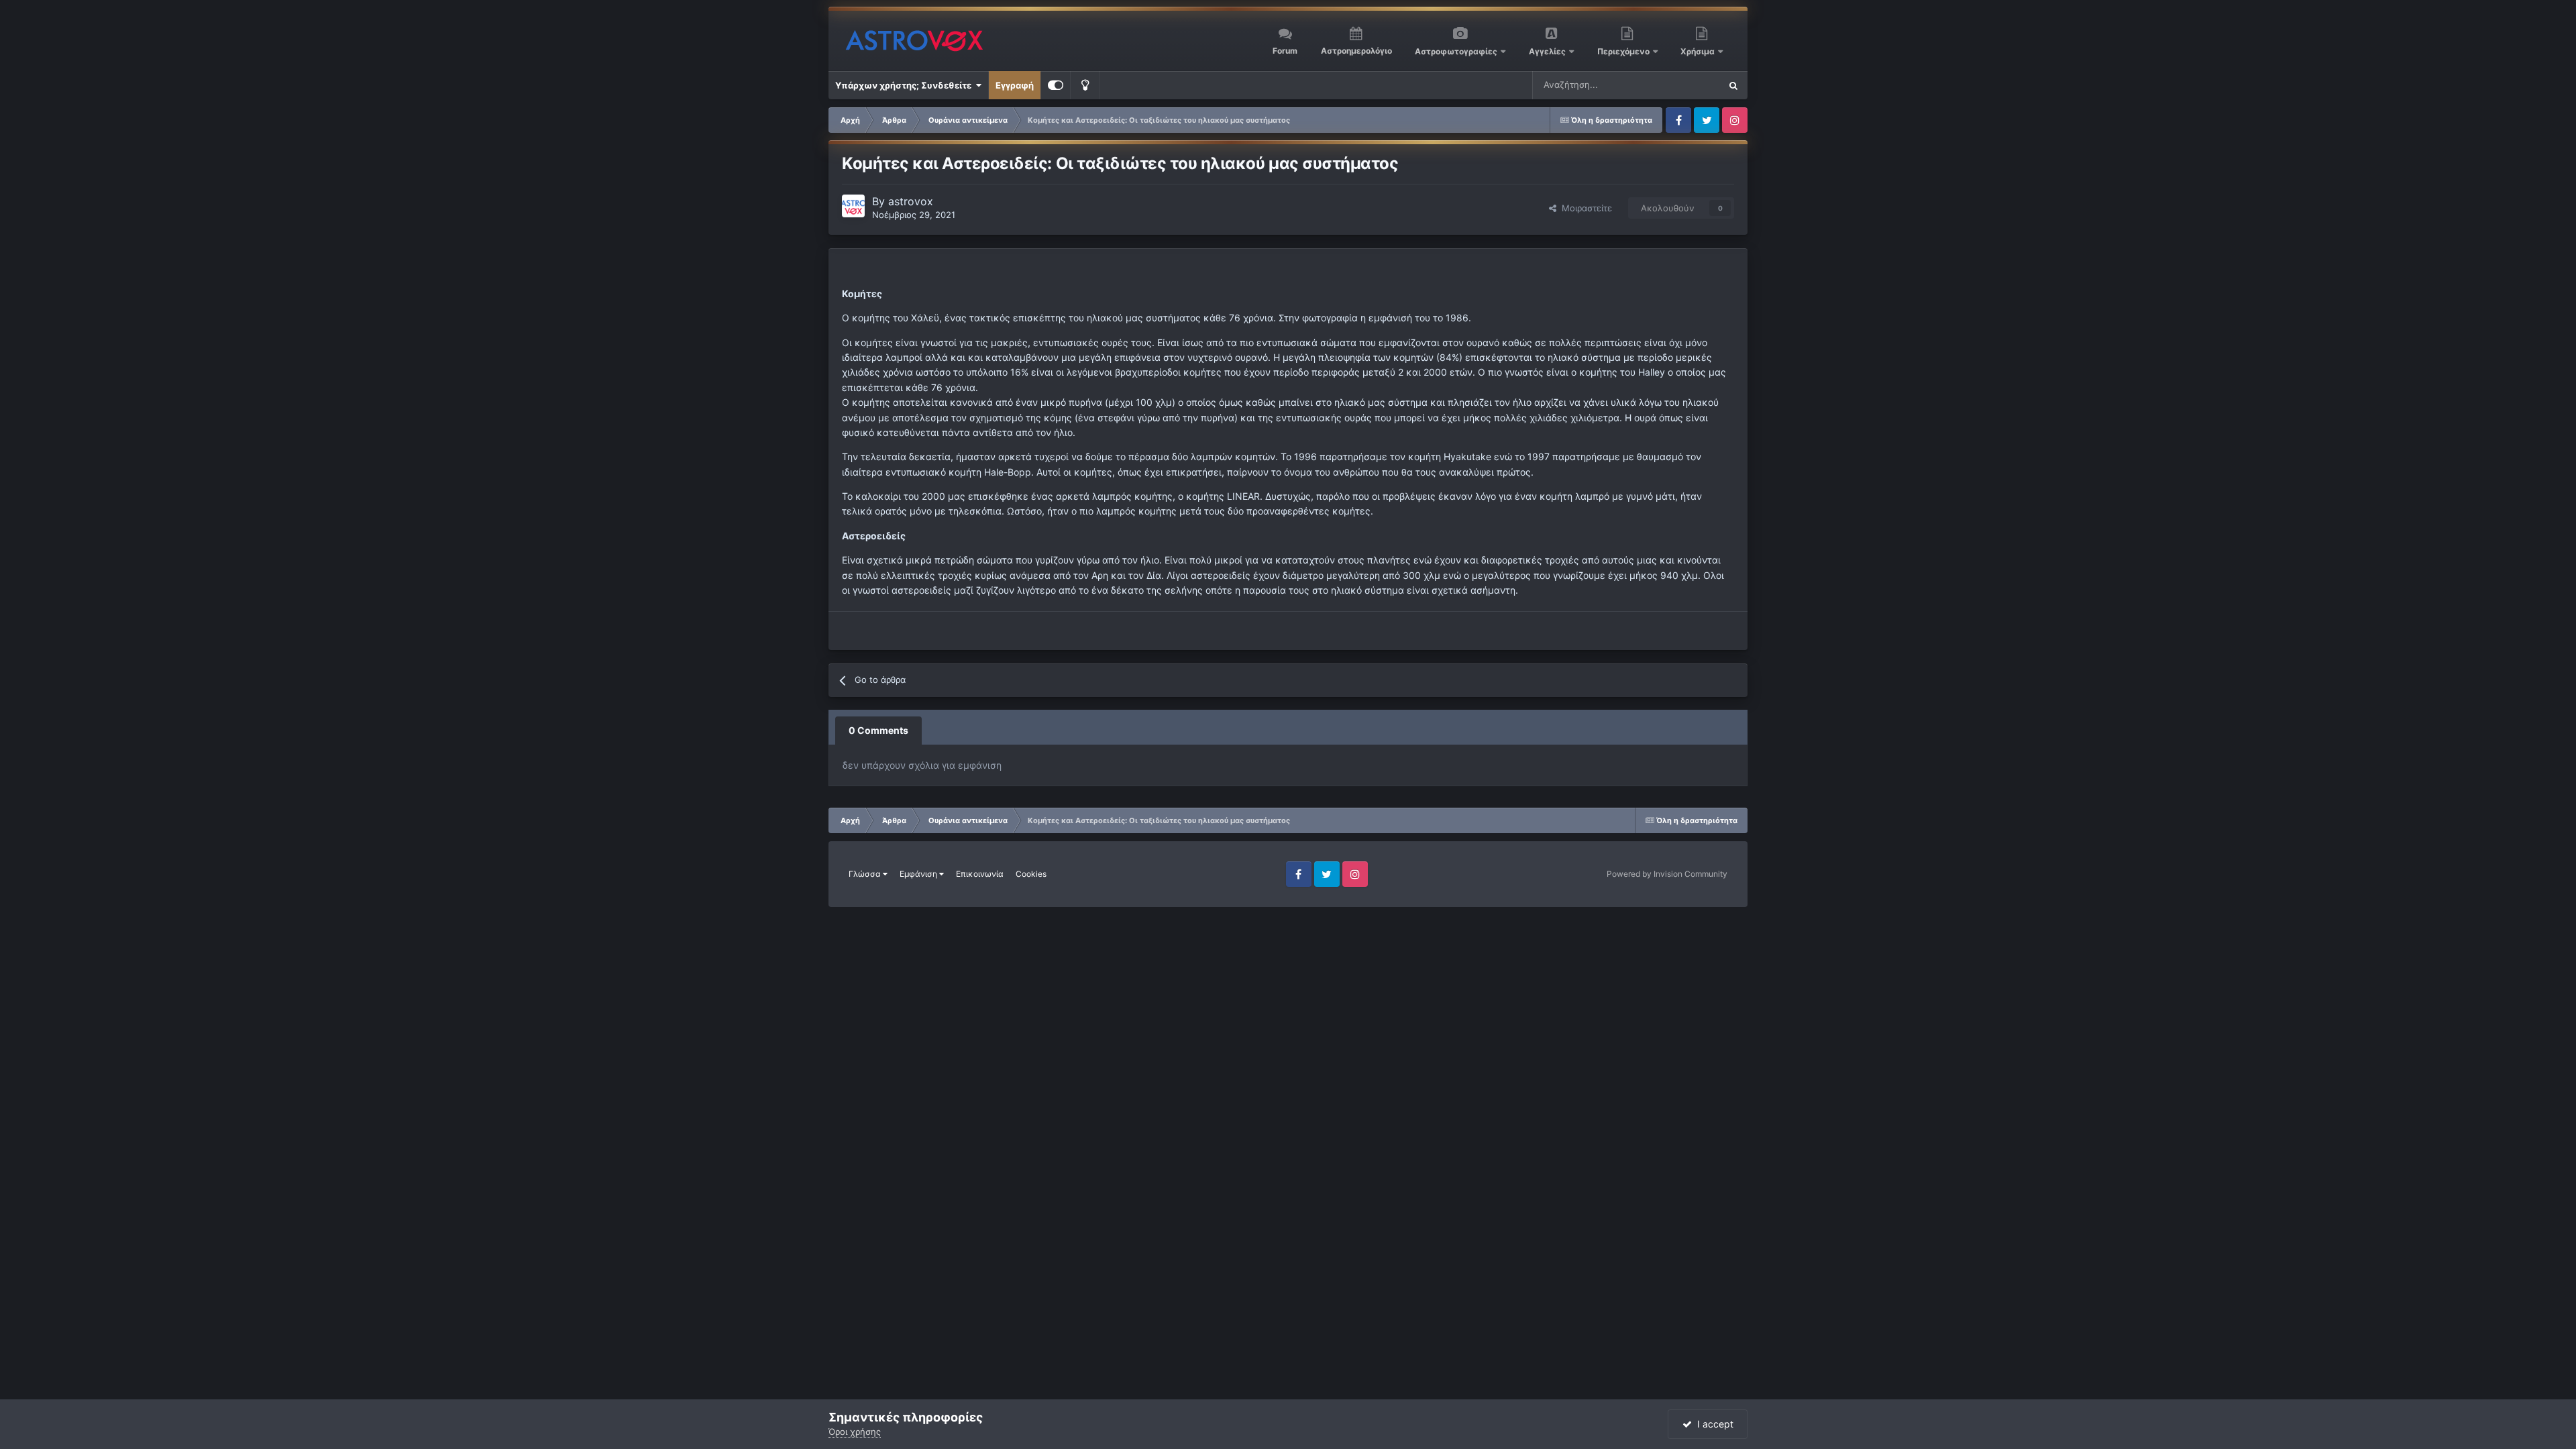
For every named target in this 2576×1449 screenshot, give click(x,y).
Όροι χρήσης (855, 1432)
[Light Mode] (1085, 85)
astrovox (911, 201)
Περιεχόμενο (1624, 51)
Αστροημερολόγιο (1356, 51)
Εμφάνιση (919, 874)
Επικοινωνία (980, 874)
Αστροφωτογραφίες (1456, 51)
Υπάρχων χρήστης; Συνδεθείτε (905, 85)
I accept (1713, 1424)
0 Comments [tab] (878, 730)
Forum (1285, 51)
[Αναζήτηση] (1733, 85)
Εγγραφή (1015, 85)
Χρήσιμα (1699, 51)
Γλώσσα (866, 874)
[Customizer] (1056, 85)
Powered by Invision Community (1667, 874)
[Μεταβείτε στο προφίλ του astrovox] (853, 206)
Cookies (1031, 874)
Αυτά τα (1686, 85)
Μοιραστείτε (1584, 208)
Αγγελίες (1547, 51)
